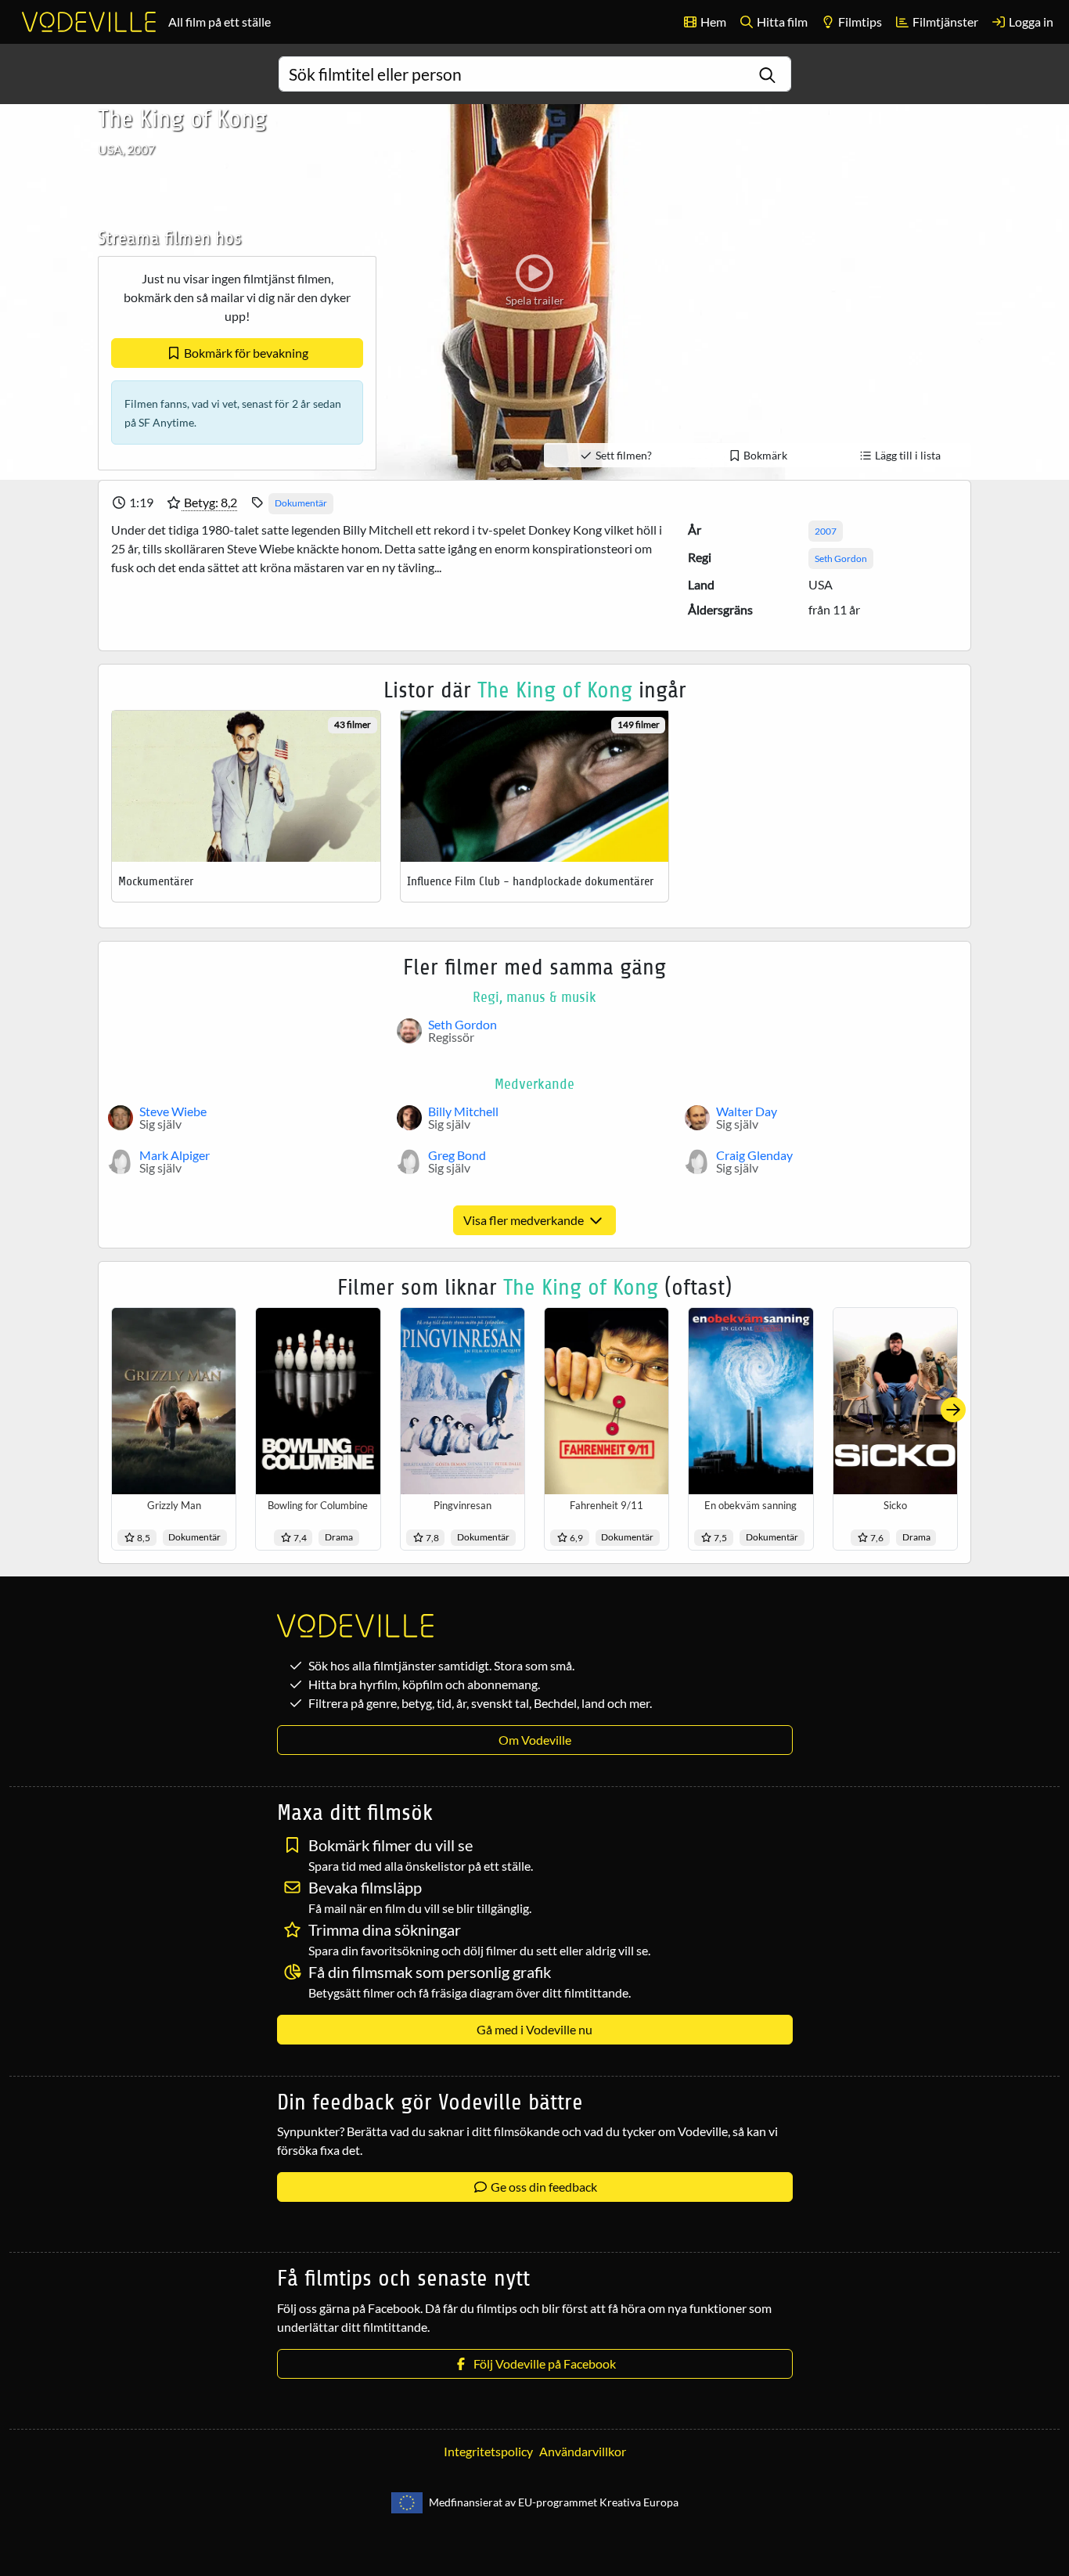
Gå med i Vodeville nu (534, 2029)
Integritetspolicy (488, 2451)
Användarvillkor (583, 2451)
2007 (826, 531)
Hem (712, 22)
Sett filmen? (623, 455)
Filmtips (859, 22)
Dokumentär (301, 503)
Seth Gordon (841, 558)
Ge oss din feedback (543, 2187)
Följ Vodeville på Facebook (542, 2363)
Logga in (1030, 22)
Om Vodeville (535, 1740)
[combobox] (535, 74)
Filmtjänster (944, 22)
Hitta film (781, 22)
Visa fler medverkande (525, 1220)
